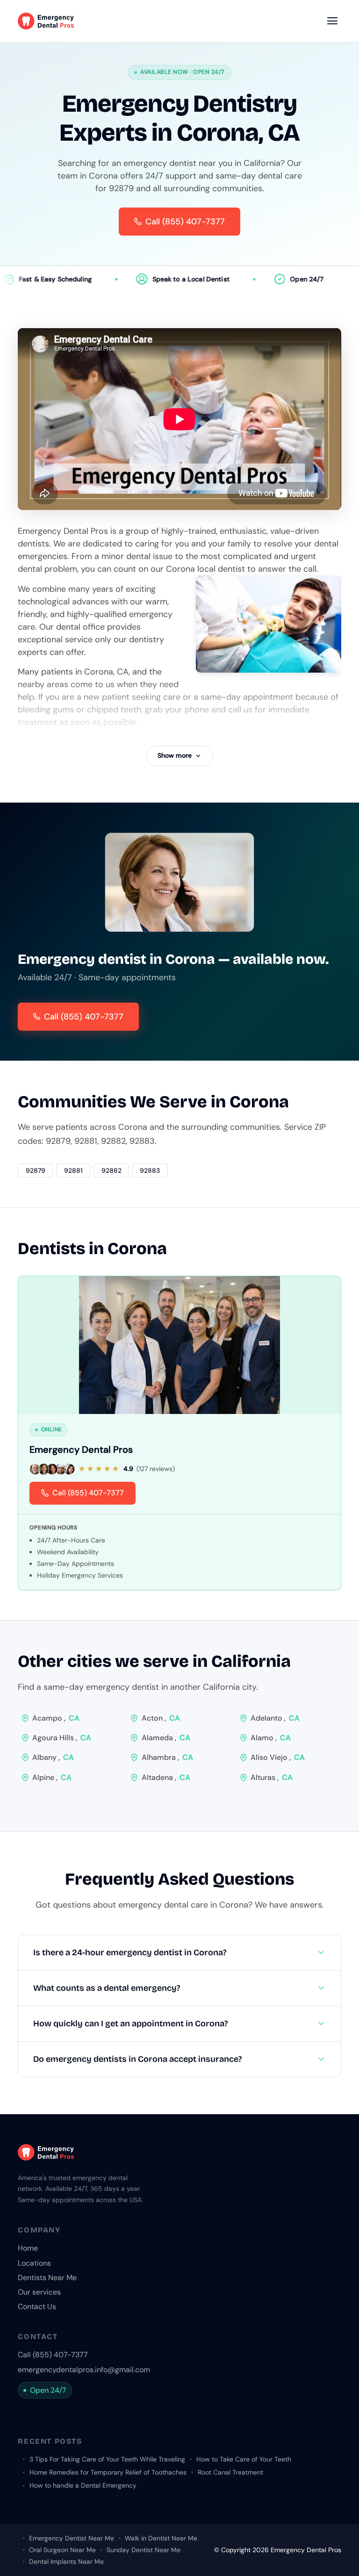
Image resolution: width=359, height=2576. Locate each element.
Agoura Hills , (62, 1738)
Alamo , (271, 1738)
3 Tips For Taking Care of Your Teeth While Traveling (107, 2459)
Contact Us (37, 2307)
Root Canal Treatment (230, 2472)
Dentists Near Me (47, 2278)
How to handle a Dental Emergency (83, 2485)
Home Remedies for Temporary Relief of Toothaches (108, 2472)
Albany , (53, 1757)
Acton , (161, 1718)
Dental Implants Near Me (66, 2562)
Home (28, 2248)
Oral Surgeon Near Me (62, 2550)
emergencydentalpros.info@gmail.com (84, 2370)
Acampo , (56, 1718)
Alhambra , (167, 1757)
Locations (34, 2263)
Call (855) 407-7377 (84, 1017)
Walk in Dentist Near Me (161, 2538)
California (251, 1661)
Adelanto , (275, 1718)
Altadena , (166, 1777)
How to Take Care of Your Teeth (244, 2459)
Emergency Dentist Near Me (71, 2538)
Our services (39, 2292)
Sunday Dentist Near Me (144, 2550)
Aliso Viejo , (278, 1757)
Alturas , (272, 1777)
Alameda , (166, 1738)
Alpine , (52, 1777)
